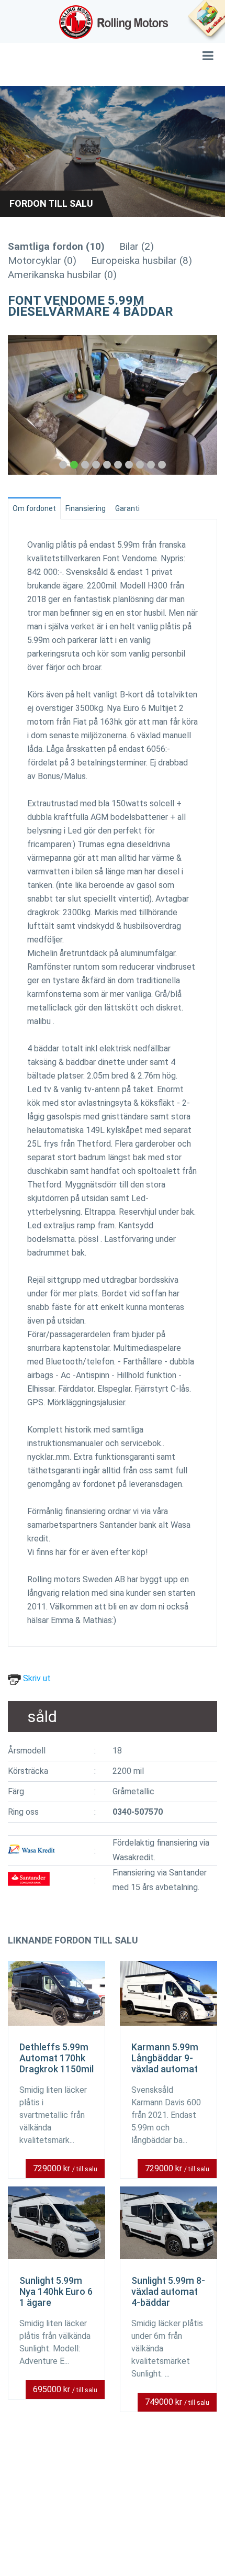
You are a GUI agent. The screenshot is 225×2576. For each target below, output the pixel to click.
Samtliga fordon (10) (56, 246)
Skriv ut (36, 1678)
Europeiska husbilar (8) (142, 260)
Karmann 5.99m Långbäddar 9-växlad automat (165, 2058)
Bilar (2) (137, 246)
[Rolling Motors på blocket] (206, 21)
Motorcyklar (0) (42, 260)
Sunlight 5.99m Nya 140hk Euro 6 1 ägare (56, 2291)
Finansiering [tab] (86, 508)
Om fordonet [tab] (34, 508)
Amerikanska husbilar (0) (62, 275)
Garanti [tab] (127, 508)
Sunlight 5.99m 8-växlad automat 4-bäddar (168, 2291)
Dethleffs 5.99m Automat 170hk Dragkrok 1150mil (57, 2058)
